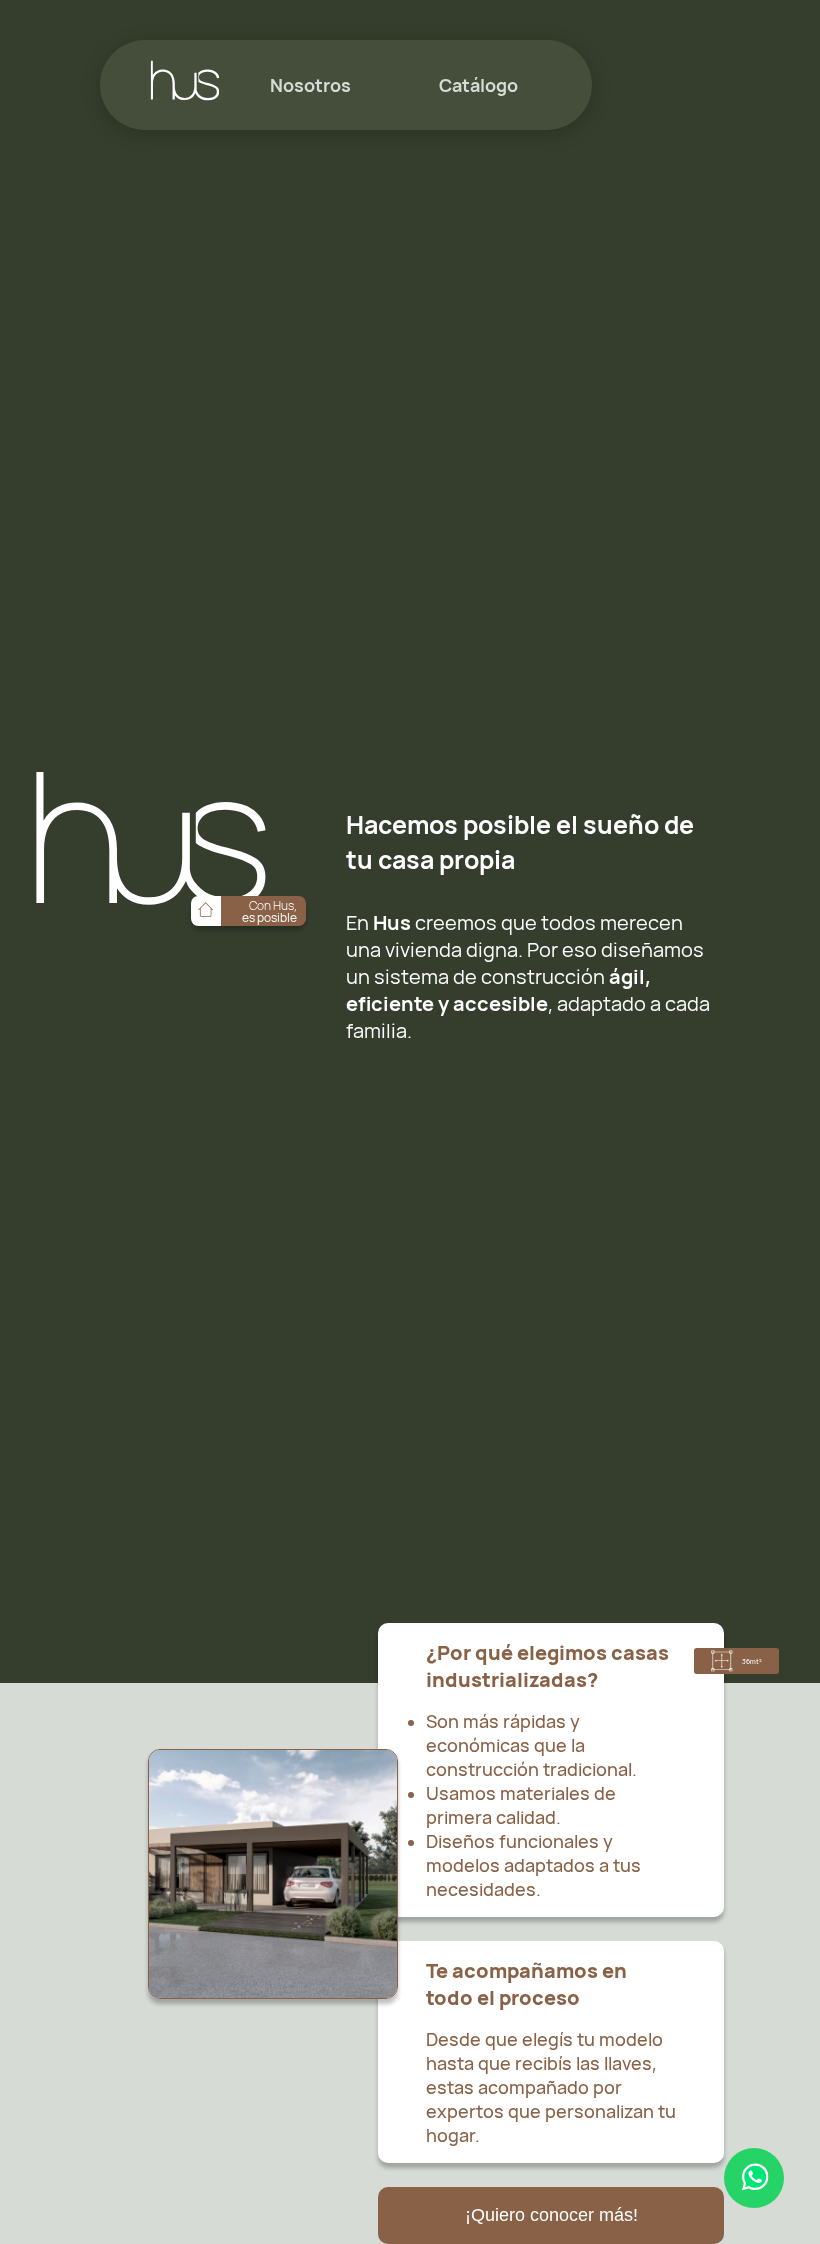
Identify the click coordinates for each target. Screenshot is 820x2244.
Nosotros (310, 85)
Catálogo (478, 85)
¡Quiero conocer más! (551, 2215)
